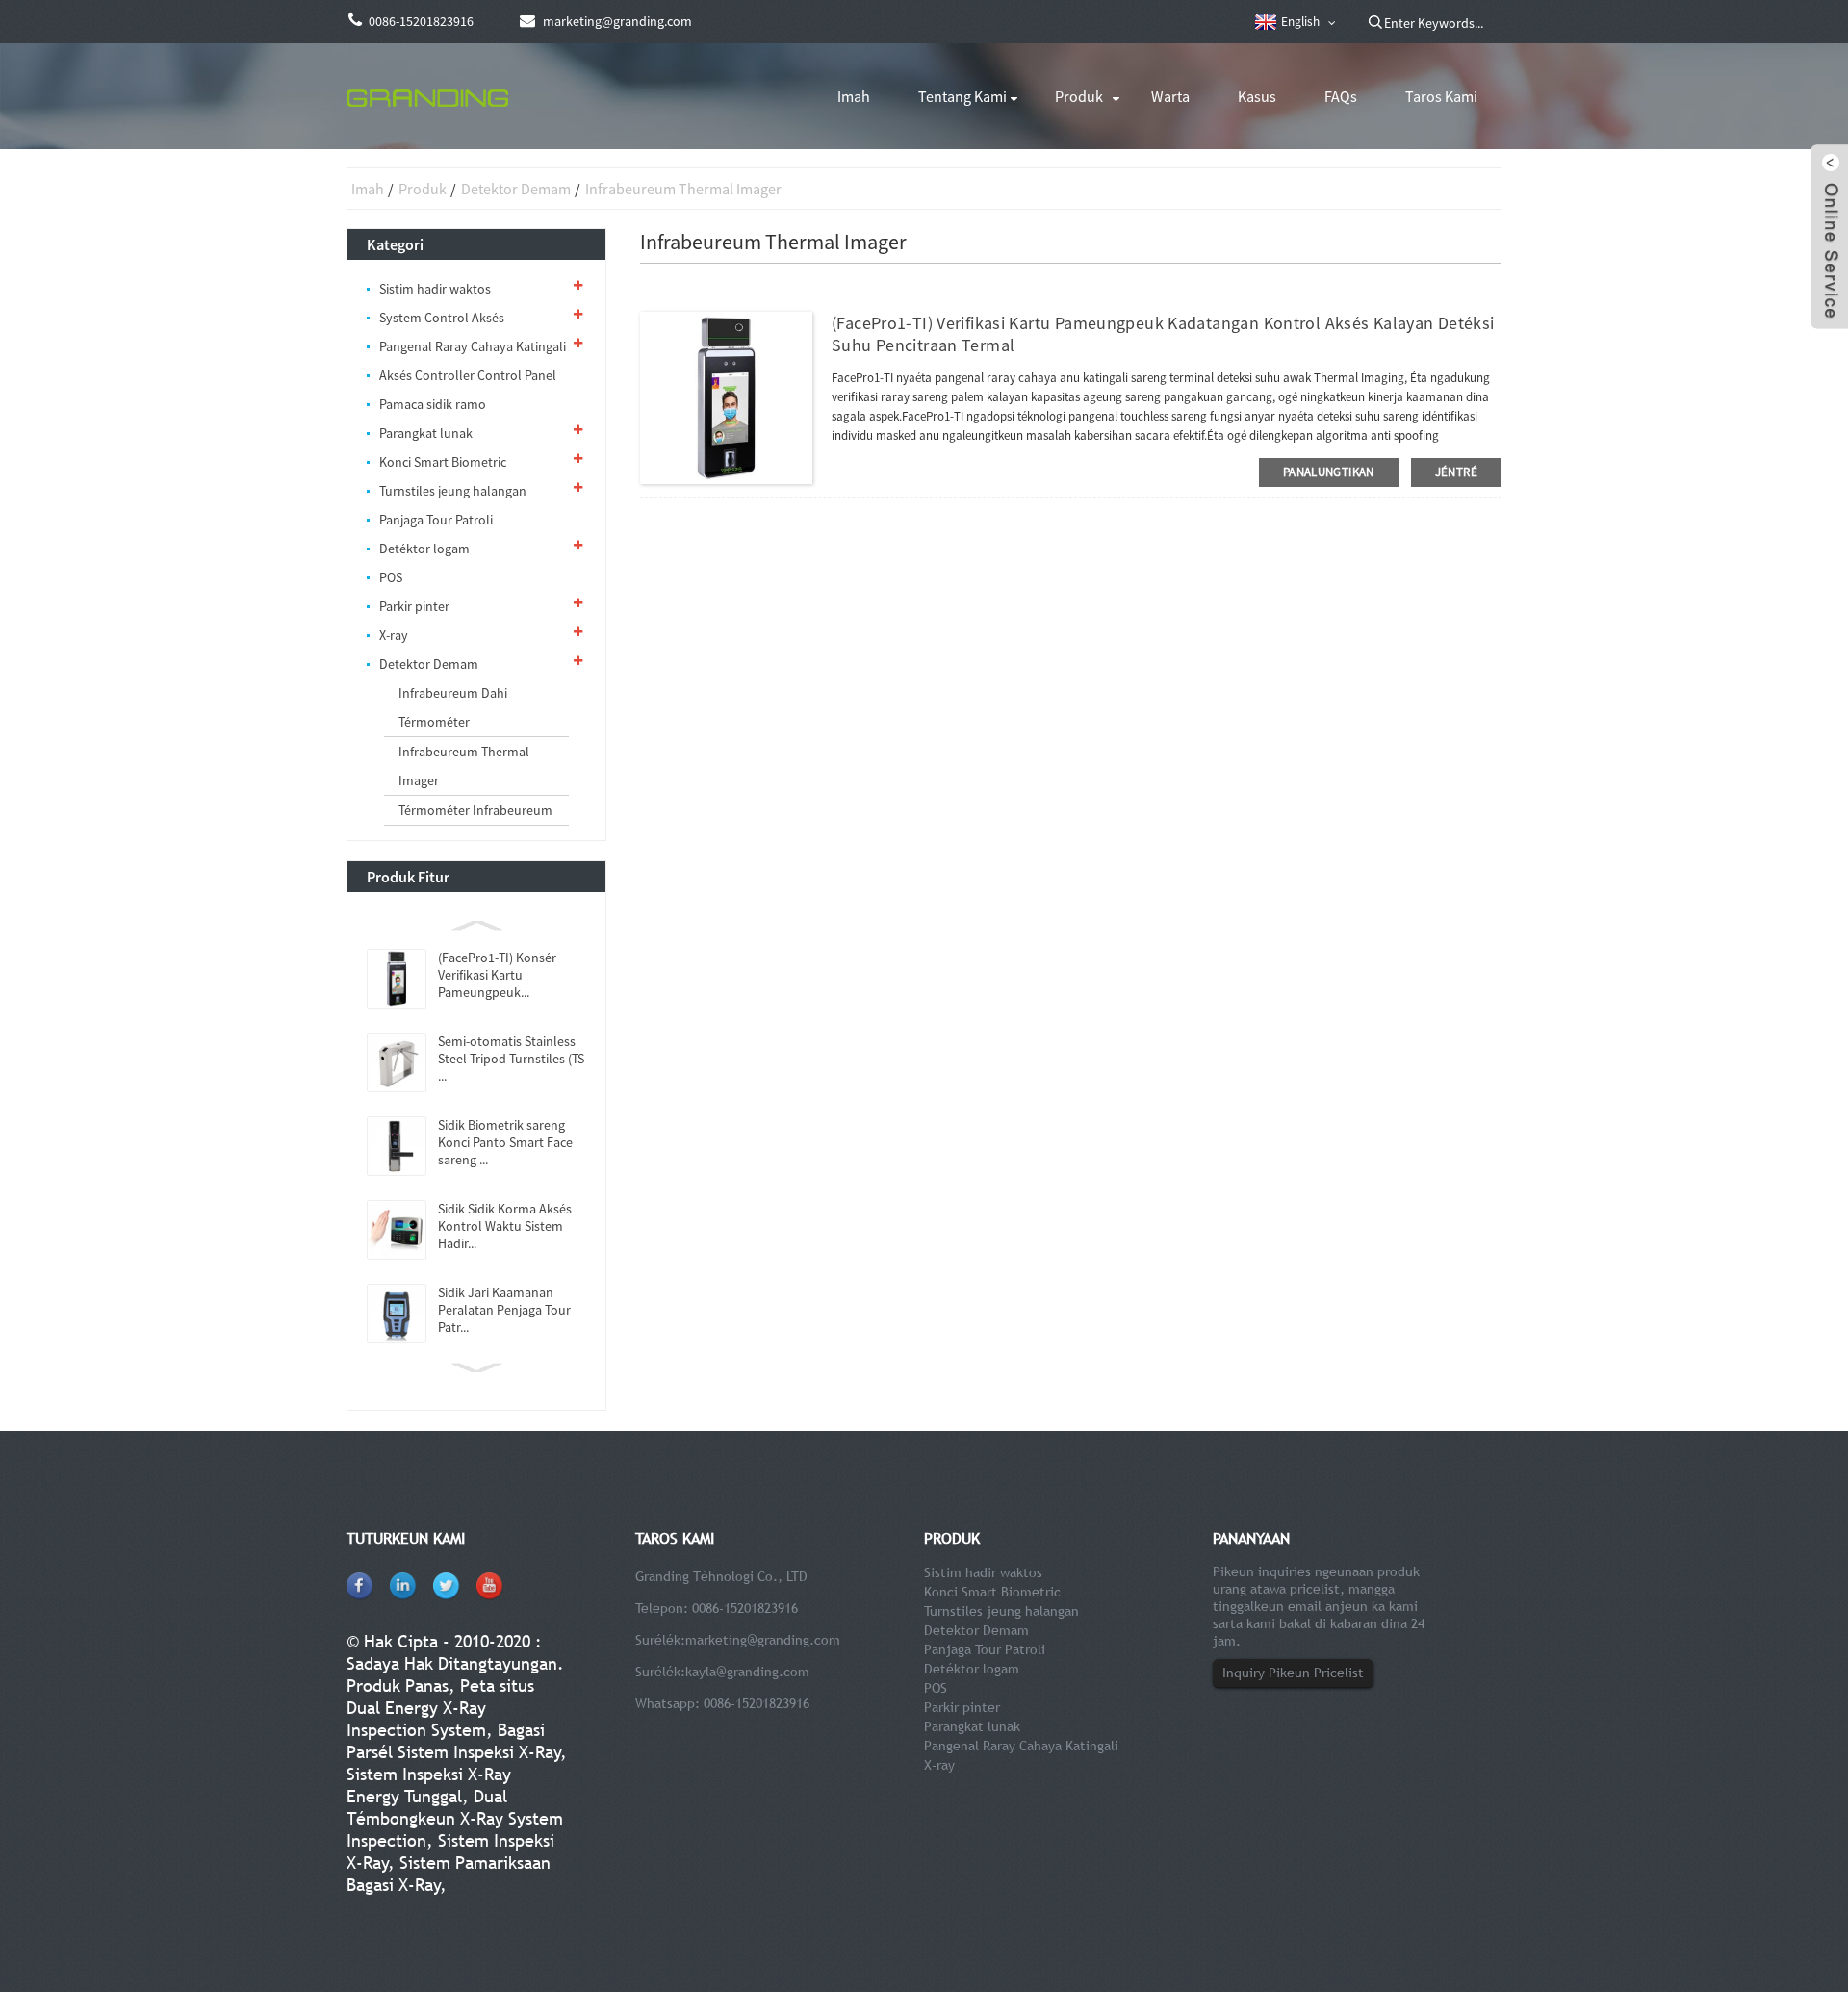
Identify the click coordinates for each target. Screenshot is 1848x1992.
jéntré (1456, 472)
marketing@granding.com (763, 1640)
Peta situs (497, 1686)
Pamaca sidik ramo (433, 404)
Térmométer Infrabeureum (475, 810)
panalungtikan (1329, 472)
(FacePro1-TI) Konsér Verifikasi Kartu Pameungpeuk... (497, 975)
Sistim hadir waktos (435, 289)
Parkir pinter (414, 606)
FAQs (1341, 96)
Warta (1170, 96)
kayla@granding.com (747, 1672)
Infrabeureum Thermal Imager (683, 189)
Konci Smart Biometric (443, 462)
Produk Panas (398, 1686)
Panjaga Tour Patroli (436, 520)
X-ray (394, 635)
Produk (1079, 96)
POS (391, 577)
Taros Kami (1441, 96)
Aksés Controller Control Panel (468, 375)
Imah (854, 96)
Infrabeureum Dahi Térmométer (453, 707)
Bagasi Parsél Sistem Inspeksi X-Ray (454, 1741)
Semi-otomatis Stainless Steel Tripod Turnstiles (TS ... (511, 1059)
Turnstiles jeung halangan (453, 491)
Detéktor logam (424, 549)
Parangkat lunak (426, 433)
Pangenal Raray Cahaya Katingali (473, 346)
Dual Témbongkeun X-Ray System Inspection (455, 1818)
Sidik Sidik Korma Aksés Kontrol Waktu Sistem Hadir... (505, 1226)
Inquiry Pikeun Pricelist (1293, 1673)
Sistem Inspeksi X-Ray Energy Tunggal (429, 1785)
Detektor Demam (516, 189)
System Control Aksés (442, 318)
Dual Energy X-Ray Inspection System (416, 1719)
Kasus (1257, 96)
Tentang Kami (962, 96)
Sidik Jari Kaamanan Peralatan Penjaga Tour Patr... (504, 1310)
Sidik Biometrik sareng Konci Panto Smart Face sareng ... (505, 1142)
